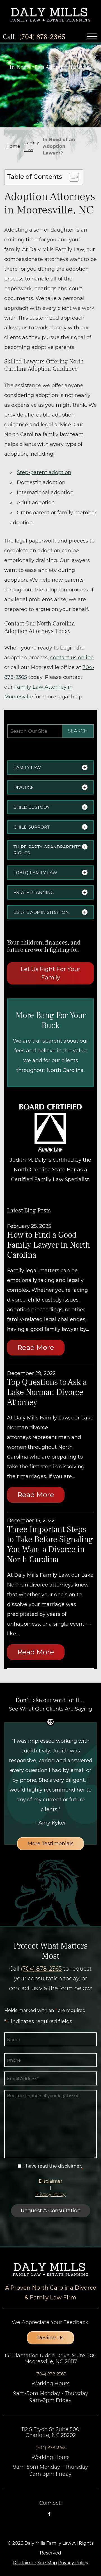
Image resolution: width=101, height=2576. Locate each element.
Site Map (47, 2563)
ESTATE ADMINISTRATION (41, 912)
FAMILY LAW (27, 768)
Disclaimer (50, 2181)
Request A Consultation (51, 2211)
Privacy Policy (50, 2195)
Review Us (50, 2338)
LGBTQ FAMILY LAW (35, 873)
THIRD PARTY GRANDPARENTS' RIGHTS (47, 850)
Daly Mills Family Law (48, 2543)
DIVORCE (24, 787)
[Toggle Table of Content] (71, 177)
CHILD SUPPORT (32, 827)
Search (78, 731)
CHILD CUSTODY (32, 807)
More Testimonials (50, 1844)
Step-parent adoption (44, 472)
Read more (36, 1348)
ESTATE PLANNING (34, 892)
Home (13, 146)
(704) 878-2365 (42, 37)
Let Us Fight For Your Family (50, 973)
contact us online (72, 658)
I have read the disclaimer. (53, 2166)
